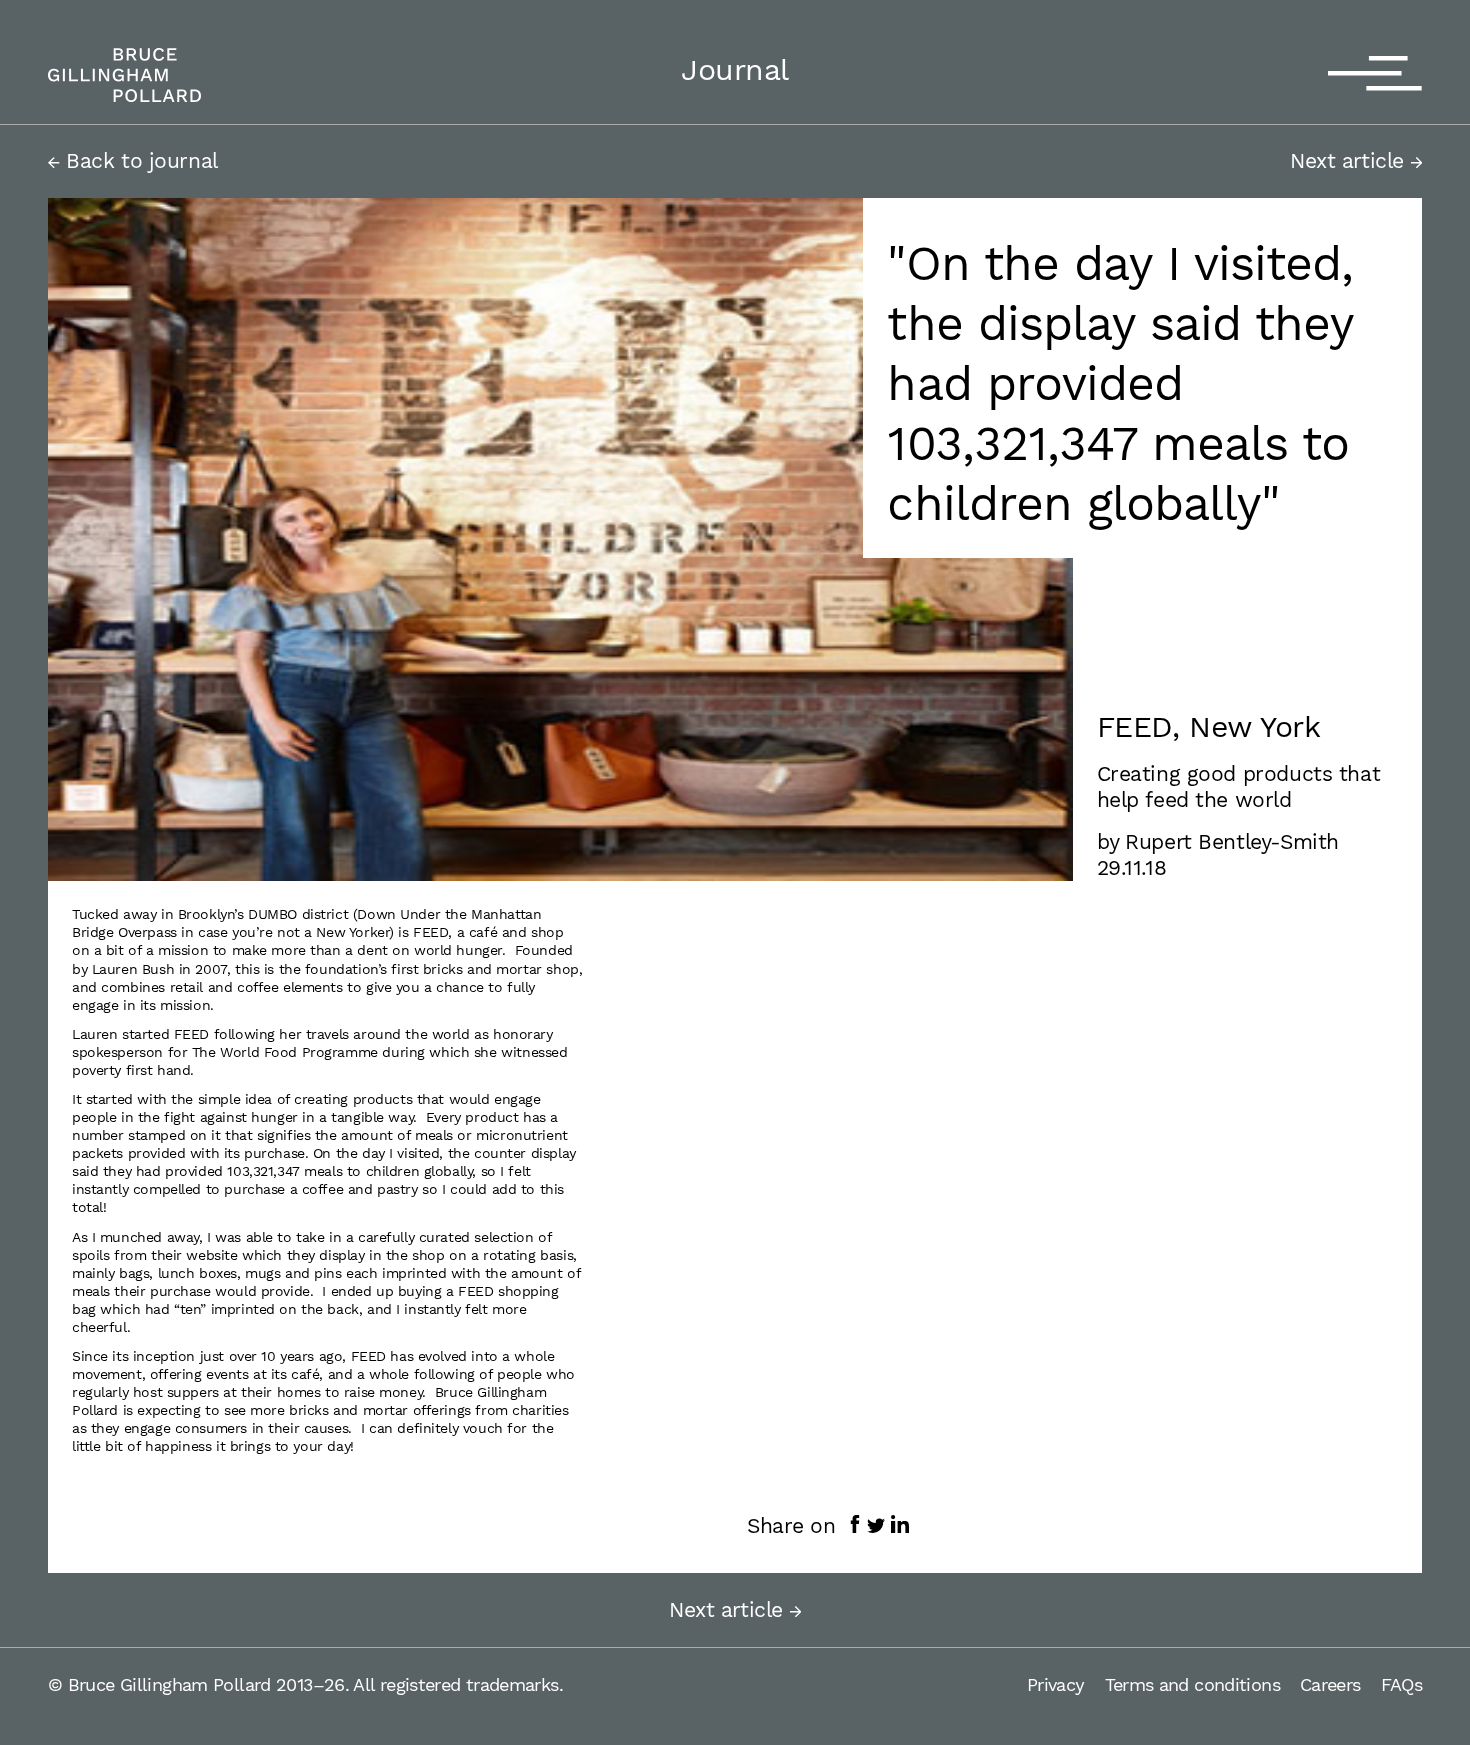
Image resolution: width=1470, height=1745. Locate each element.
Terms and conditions (1192, 1684)
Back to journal (139, 160)
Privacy (1056, 1684)
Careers (1330, 1684)
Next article (1350, 160)
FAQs (1401, 1684)
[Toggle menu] (1375, 75)
